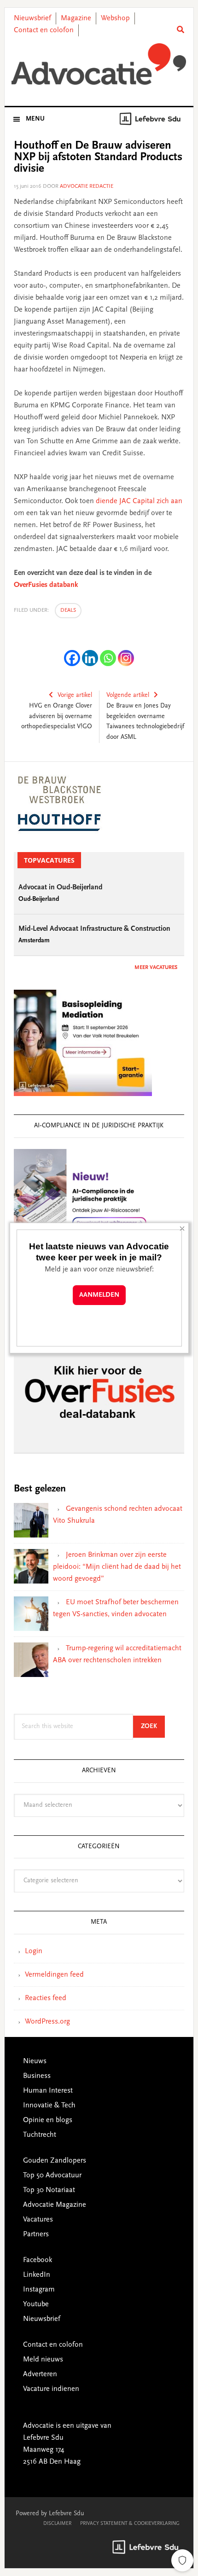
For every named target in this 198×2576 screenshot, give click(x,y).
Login (34, 1951)
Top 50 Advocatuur (52, 2176)
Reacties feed (46, 1998)
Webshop (115, 18)
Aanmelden (99, 1295)
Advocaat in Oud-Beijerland (61, 888)
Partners (36, 2234)
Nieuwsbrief (32, 18)
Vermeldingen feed (54, 1975)
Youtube (36, 2304)
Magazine (76, 18)
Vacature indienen (51, 2389)
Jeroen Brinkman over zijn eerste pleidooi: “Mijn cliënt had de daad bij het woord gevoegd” (117, 1567)
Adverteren (40, 2374)
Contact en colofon (44, 30)
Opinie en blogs (48, 2120)
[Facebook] (72, 658)
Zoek (153, 1726)
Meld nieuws (43, 2360)
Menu (35, 119)
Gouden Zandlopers (55, 2161)
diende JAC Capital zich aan (139, 501)
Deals (68, 610)
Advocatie (99, 64)
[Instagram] (126, 658)
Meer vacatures (156, 968)
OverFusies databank (46, 585)
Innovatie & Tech (49, 2106)
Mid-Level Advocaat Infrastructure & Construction (94, 929)
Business (37, 2076)
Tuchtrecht (40, 2135)
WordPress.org (47, 2022)
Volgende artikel (128, 696)
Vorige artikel (75, 696)
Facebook (38, 2260)
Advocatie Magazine (55, 2205)
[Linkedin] (90, 658)
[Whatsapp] (108, 658)
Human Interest (48, 2091)
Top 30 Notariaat (49, 2190)
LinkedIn (37, 2275)
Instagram (39, 2290)
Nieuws (35, 2061)
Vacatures (38, 2220)
